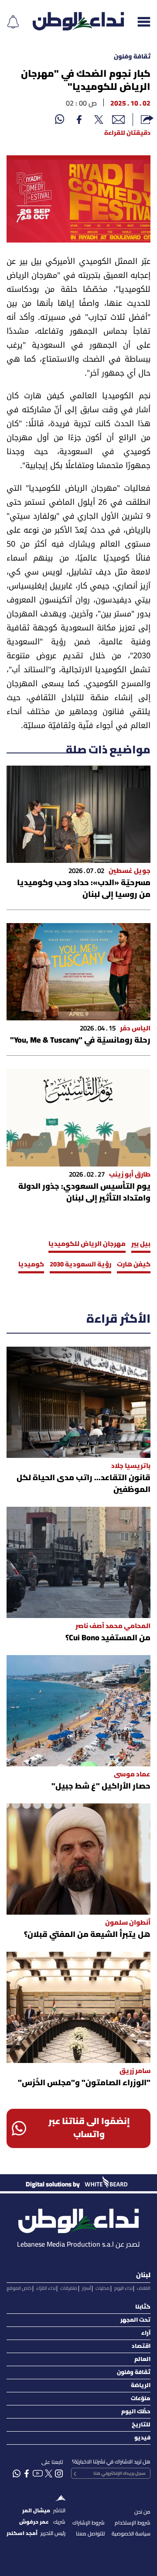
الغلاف (144, 2289)
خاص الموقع (19, 2289)
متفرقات (69, 2289)
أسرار (87, 2289)
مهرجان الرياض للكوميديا (87, 1244)
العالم (142, 2359)
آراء (146, 2333)
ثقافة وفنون (132, 57)
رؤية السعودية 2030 (80, 1265)
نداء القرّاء (46, 2289)
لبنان (143, 2275)
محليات (102, 2289)
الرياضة (141, 2386)
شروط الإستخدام (133, 2523)
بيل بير (141, 1244)
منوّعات (141, 2399)
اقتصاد (141, 2346)
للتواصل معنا (90, 2534)
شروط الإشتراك (89, 2523)
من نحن (142, 2512)
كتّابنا (143, 2307)
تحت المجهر (135, 2320)
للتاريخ (141, 2425)
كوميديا (31, 1265)
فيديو (142, 2438)
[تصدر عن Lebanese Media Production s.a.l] (78, 2219)
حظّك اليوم (136, 2412)
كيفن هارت (134, 1265)
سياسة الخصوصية (131, 2534)
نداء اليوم (123, 2289)
